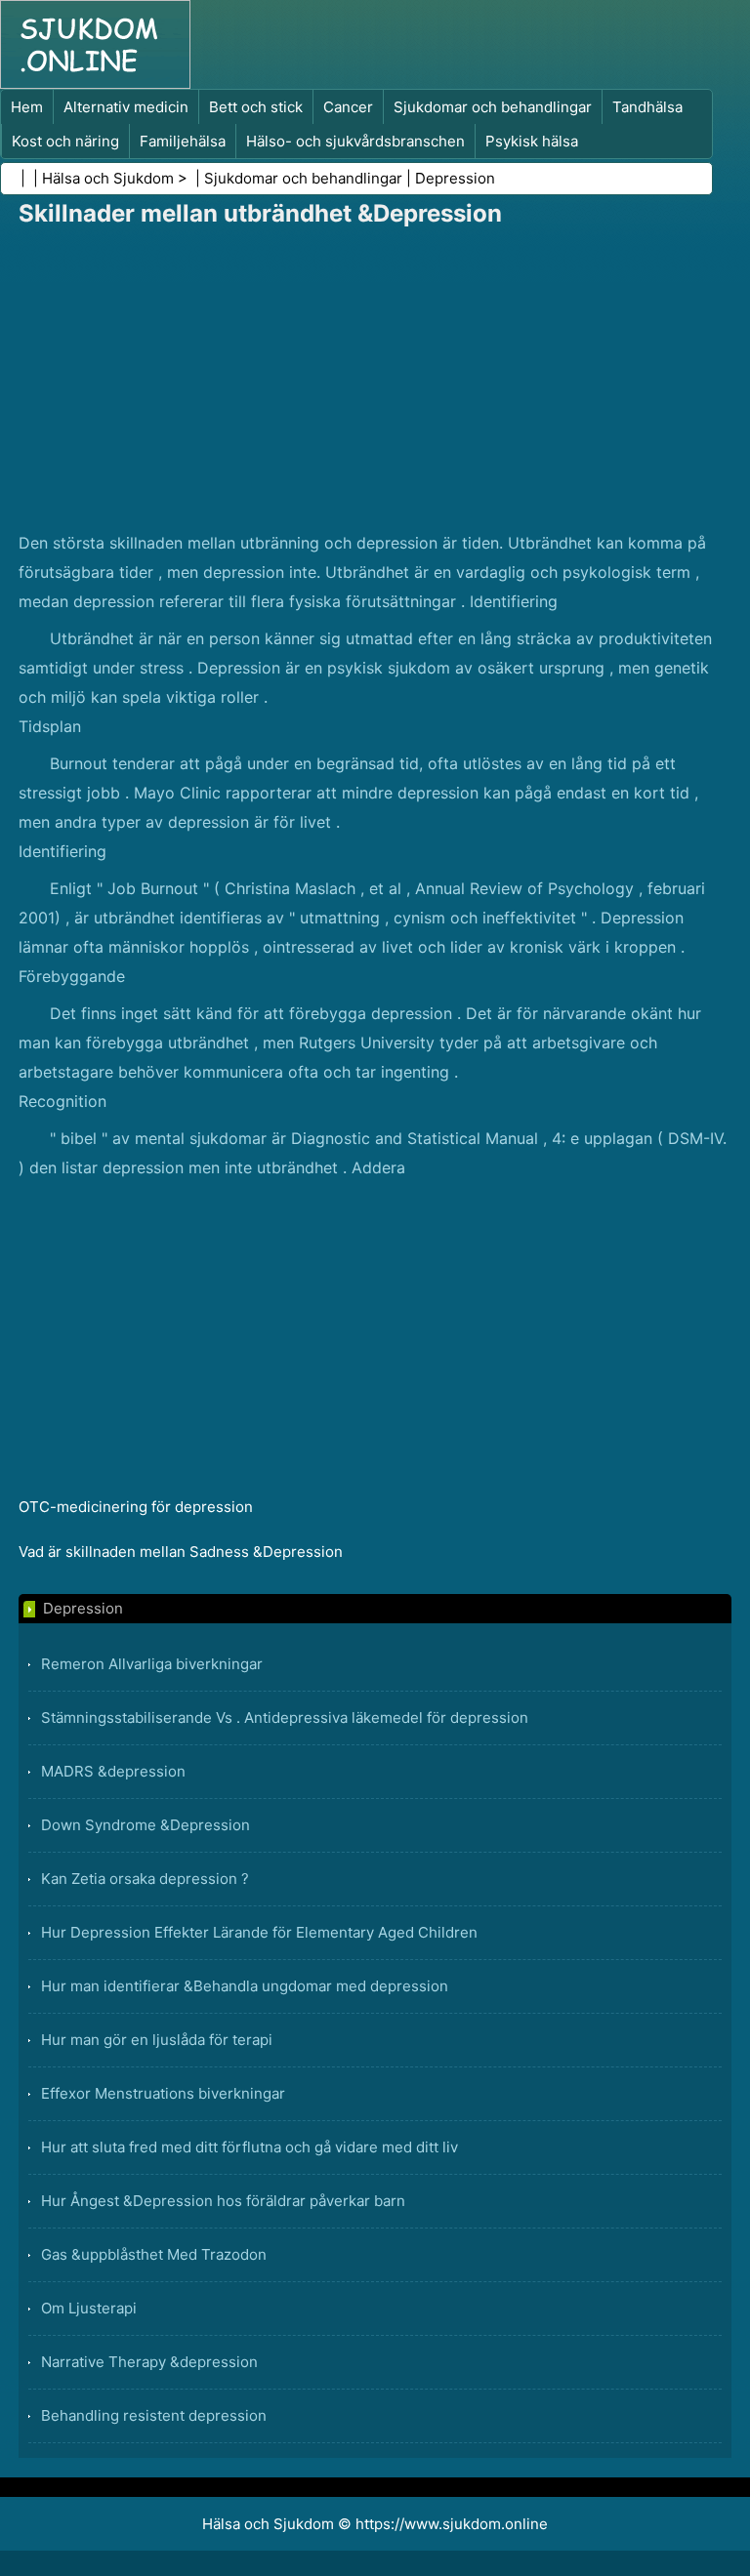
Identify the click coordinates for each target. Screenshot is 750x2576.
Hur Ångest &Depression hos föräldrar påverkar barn (223, 2201)
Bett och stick (256, 107)
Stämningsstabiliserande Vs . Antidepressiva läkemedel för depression (285, 1717)
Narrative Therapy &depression (149, 2362)
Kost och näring (65, 141)
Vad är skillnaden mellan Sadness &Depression (181, 1552)
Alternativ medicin (126, 107)
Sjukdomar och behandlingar (493, 107)
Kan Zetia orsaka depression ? (145, 1879)
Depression (455, 178)
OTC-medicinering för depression (136, 1507)
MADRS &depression (113, 1771)
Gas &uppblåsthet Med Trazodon (154, 2254)
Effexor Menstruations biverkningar (163, 2093)
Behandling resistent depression (154, 2415)
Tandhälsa (647, 107)
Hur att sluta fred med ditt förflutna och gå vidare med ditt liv (250, 2147)
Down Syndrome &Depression (146, 1825)
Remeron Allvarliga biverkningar (152, 1664)
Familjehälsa (183, 141)
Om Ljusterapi (89, 2308)
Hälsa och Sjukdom (108, 178)
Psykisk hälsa (532, 141)
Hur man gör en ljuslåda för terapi (157, 2040)
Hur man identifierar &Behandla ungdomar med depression (245, 1986)
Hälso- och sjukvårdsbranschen (355, 141)
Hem (27, 107)
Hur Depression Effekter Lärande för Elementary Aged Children (259, 1932)
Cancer (348, 107)
